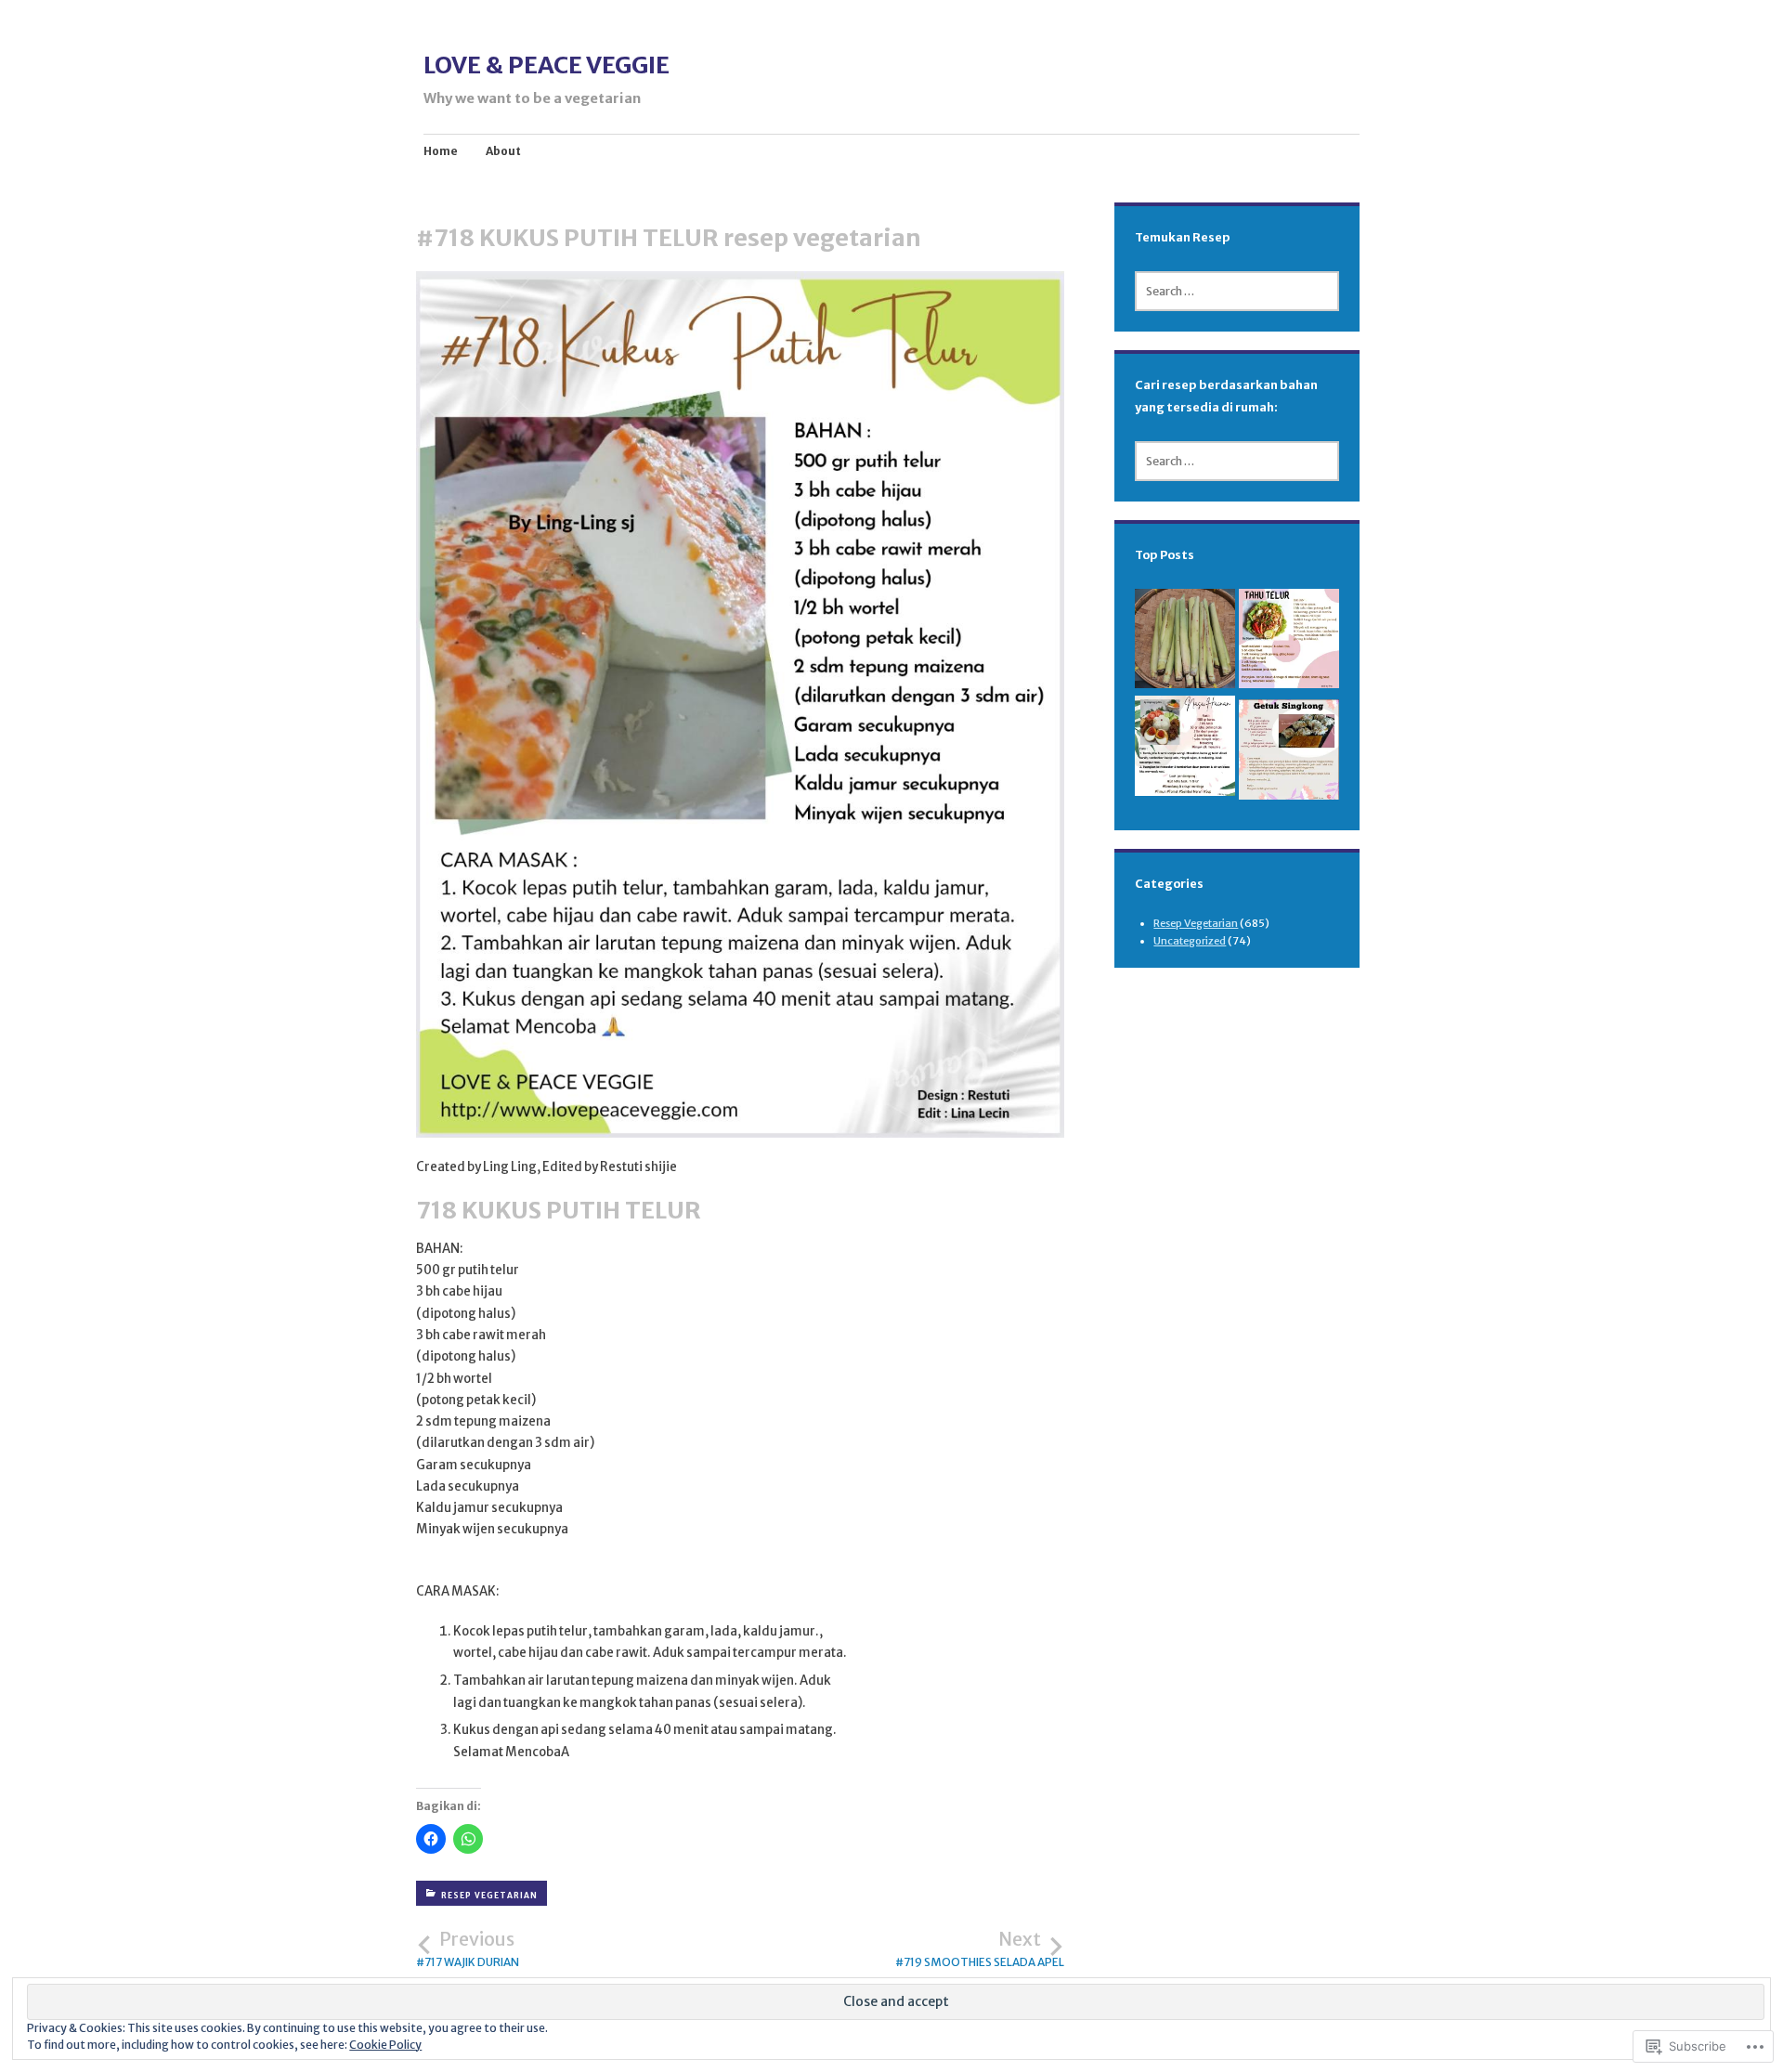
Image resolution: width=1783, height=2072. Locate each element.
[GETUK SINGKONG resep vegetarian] (1289, 753)
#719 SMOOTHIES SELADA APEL (980, 1949)
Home (441, 151)
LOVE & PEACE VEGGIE (547, 65)
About (503, 151)
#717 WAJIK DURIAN (468, 1949)
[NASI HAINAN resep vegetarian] (1185, 749)
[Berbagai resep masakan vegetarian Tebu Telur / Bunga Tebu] (1185, 642)
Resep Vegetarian (489, 1896)
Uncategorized (1190, 941)
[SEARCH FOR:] (1237, 291)
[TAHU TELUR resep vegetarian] (1289, 642)
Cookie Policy (385, 2045)
